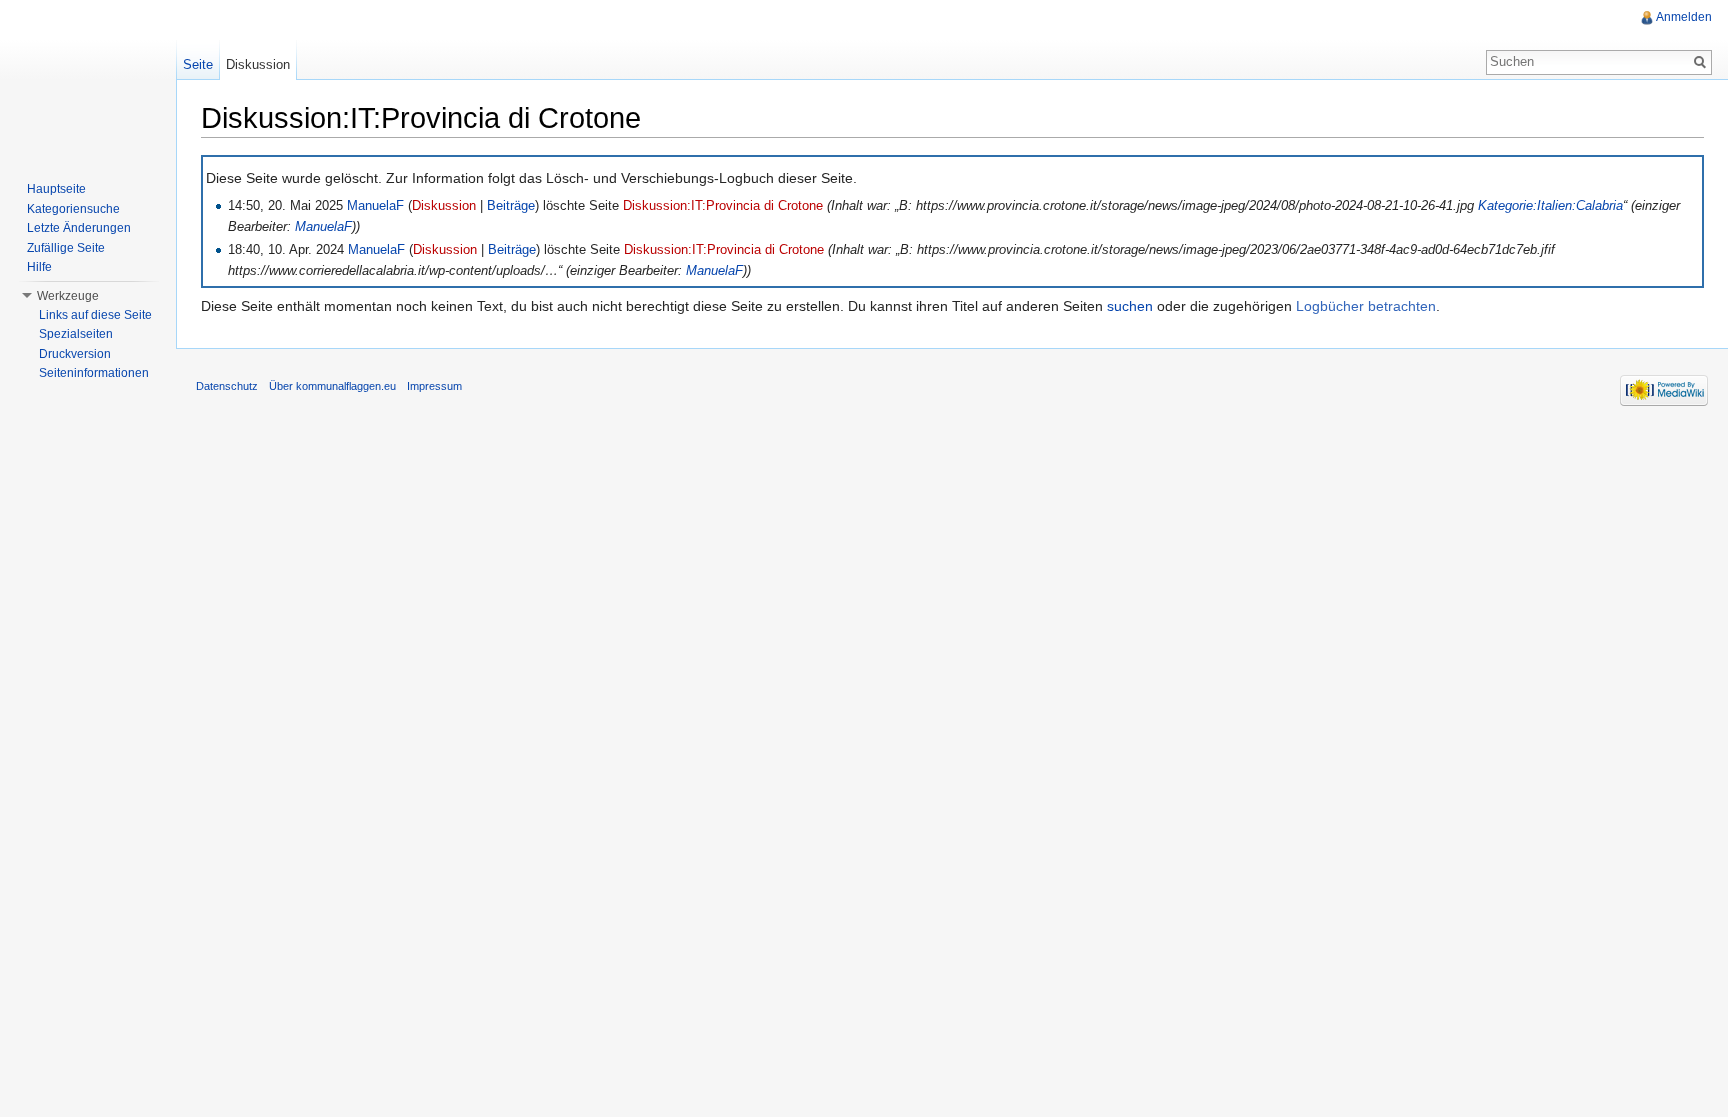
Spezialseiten (76, 334)
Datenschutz (227, 386)
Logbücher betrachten (1366, 306)
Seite (198, 64)
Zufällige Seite (66, 248)
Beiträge (511, 206)
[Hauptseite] (88, 80)
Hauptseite (56, 189)
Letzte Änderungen (79, 228)
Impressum (434, 386)
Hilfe (39, 267)
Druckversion (75, 354)
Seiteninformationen (94, 373)
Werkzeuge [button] (68, 296)
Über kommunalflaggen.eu (332, 386)
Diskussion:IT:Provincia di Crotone (723, 206)
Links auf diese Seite (95, 315)
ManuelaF (375, 206)
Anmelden (1684, 17)
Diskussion (444, 206)
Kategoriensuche (73, 209)
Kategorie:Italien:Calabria (1550, 206)
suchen (1130, 306)
